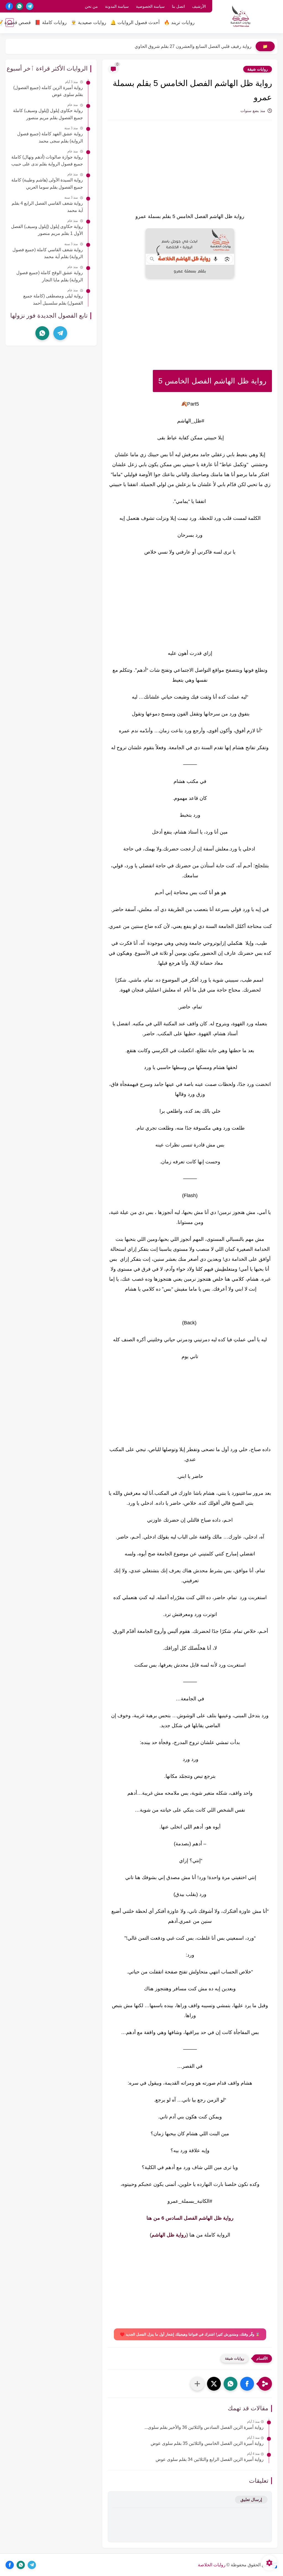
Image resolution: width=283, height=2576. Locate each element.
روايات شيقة (258, 69)
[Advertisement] (190, 171)
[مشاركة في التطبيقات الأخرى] (197, 2384)
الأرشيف (199, 6)
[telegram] (30, 6)
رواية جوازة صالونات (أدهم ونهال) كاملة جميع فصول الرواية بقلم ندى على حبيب (47, 161)
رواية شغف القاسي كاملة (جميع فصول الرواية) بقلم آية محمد (48, 253)
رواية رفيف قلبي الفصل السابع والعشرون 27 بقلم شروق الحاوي (193, 46)
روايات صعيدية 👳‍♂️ (88, 23)
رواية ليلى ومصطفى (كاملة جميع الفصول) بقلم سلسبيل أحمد (53, 299)
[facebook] (9, 6)
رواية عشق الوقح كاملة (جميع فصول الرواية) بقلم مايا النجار (50, 276)
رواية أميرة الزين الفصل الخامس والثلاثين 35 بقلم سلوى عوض (207, 2443)
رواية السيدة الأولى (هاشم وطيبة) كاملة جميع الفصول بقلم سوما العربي (47, 184)
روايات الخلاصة (212, 2565)
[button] (247, 2384)
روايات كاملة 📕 (51, 23)
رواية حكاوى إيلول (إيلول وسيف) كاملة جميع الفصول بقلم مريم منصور (48, 114)
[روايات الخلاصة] (240, 16)
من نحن (91, 6)
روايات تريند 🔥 (179, 23)
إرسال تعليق (251, 2500)
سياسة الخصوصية (150, 6)
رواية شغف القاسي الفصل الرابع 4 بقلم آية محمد (47, 207)
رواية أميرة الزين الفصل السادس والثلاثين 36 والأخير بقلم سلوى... (204, 2427)
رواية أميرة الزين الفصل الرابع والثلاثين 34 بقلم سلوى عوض (210, 2459)
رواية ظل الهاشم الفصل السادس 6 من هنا (190, 2218)
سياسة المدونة (117, 6)
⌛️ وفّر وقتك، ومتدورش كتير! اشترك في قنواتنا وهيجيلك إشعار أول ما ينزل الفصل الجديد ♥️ (190, 2334)
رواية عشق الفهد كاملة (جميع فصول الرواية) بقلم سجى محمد (50, 137)
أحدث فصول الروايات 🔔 (135, 23)
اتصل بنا (178, 6)
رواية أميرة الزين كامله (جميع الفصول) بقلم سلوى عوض (48, 91)
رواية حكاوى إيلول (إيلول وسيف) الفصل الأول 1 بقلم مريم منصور (47, 230)
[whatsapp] (19, 6)
